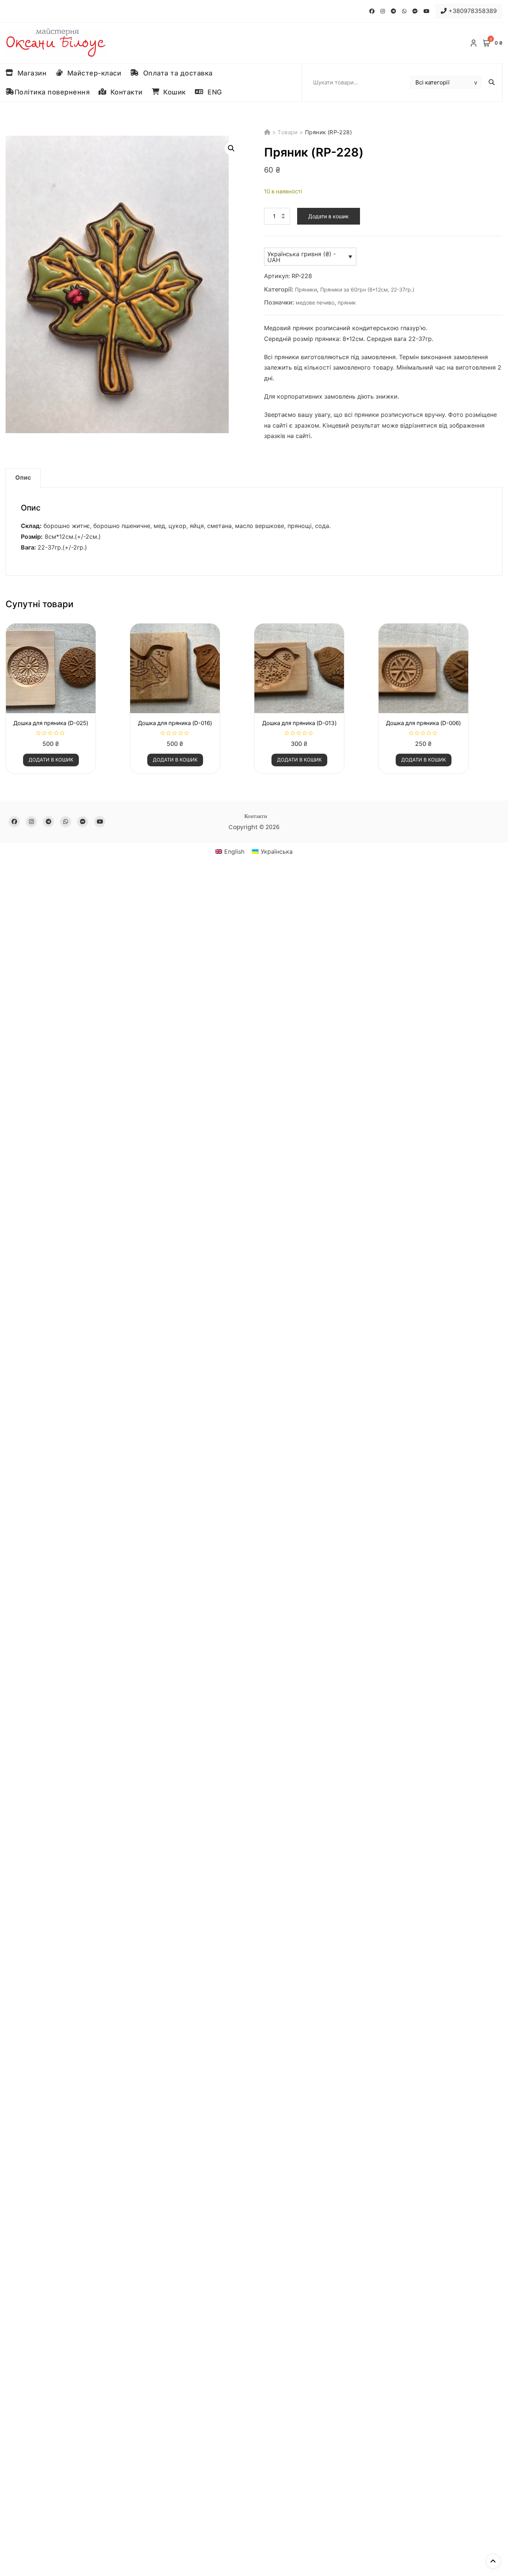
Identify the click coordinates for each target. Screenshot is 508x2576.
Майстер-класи (92, 73)
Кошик (173, 92)
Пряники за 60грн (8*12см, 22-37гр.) (367, 289)
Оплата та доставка (176, 73)
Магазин (30, 73)
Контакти (125, 92)
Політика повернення (52, 92)
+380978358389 (472, 11)
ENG (213, 92)
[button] (231, 148)
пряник (347, 302)
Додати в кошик (329, 216)
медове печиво (315, 302)
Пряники (306, 289)
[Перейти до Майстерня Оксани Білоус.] (268, 132)
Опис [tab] (23, 477)
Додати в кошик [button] (51, 760)
